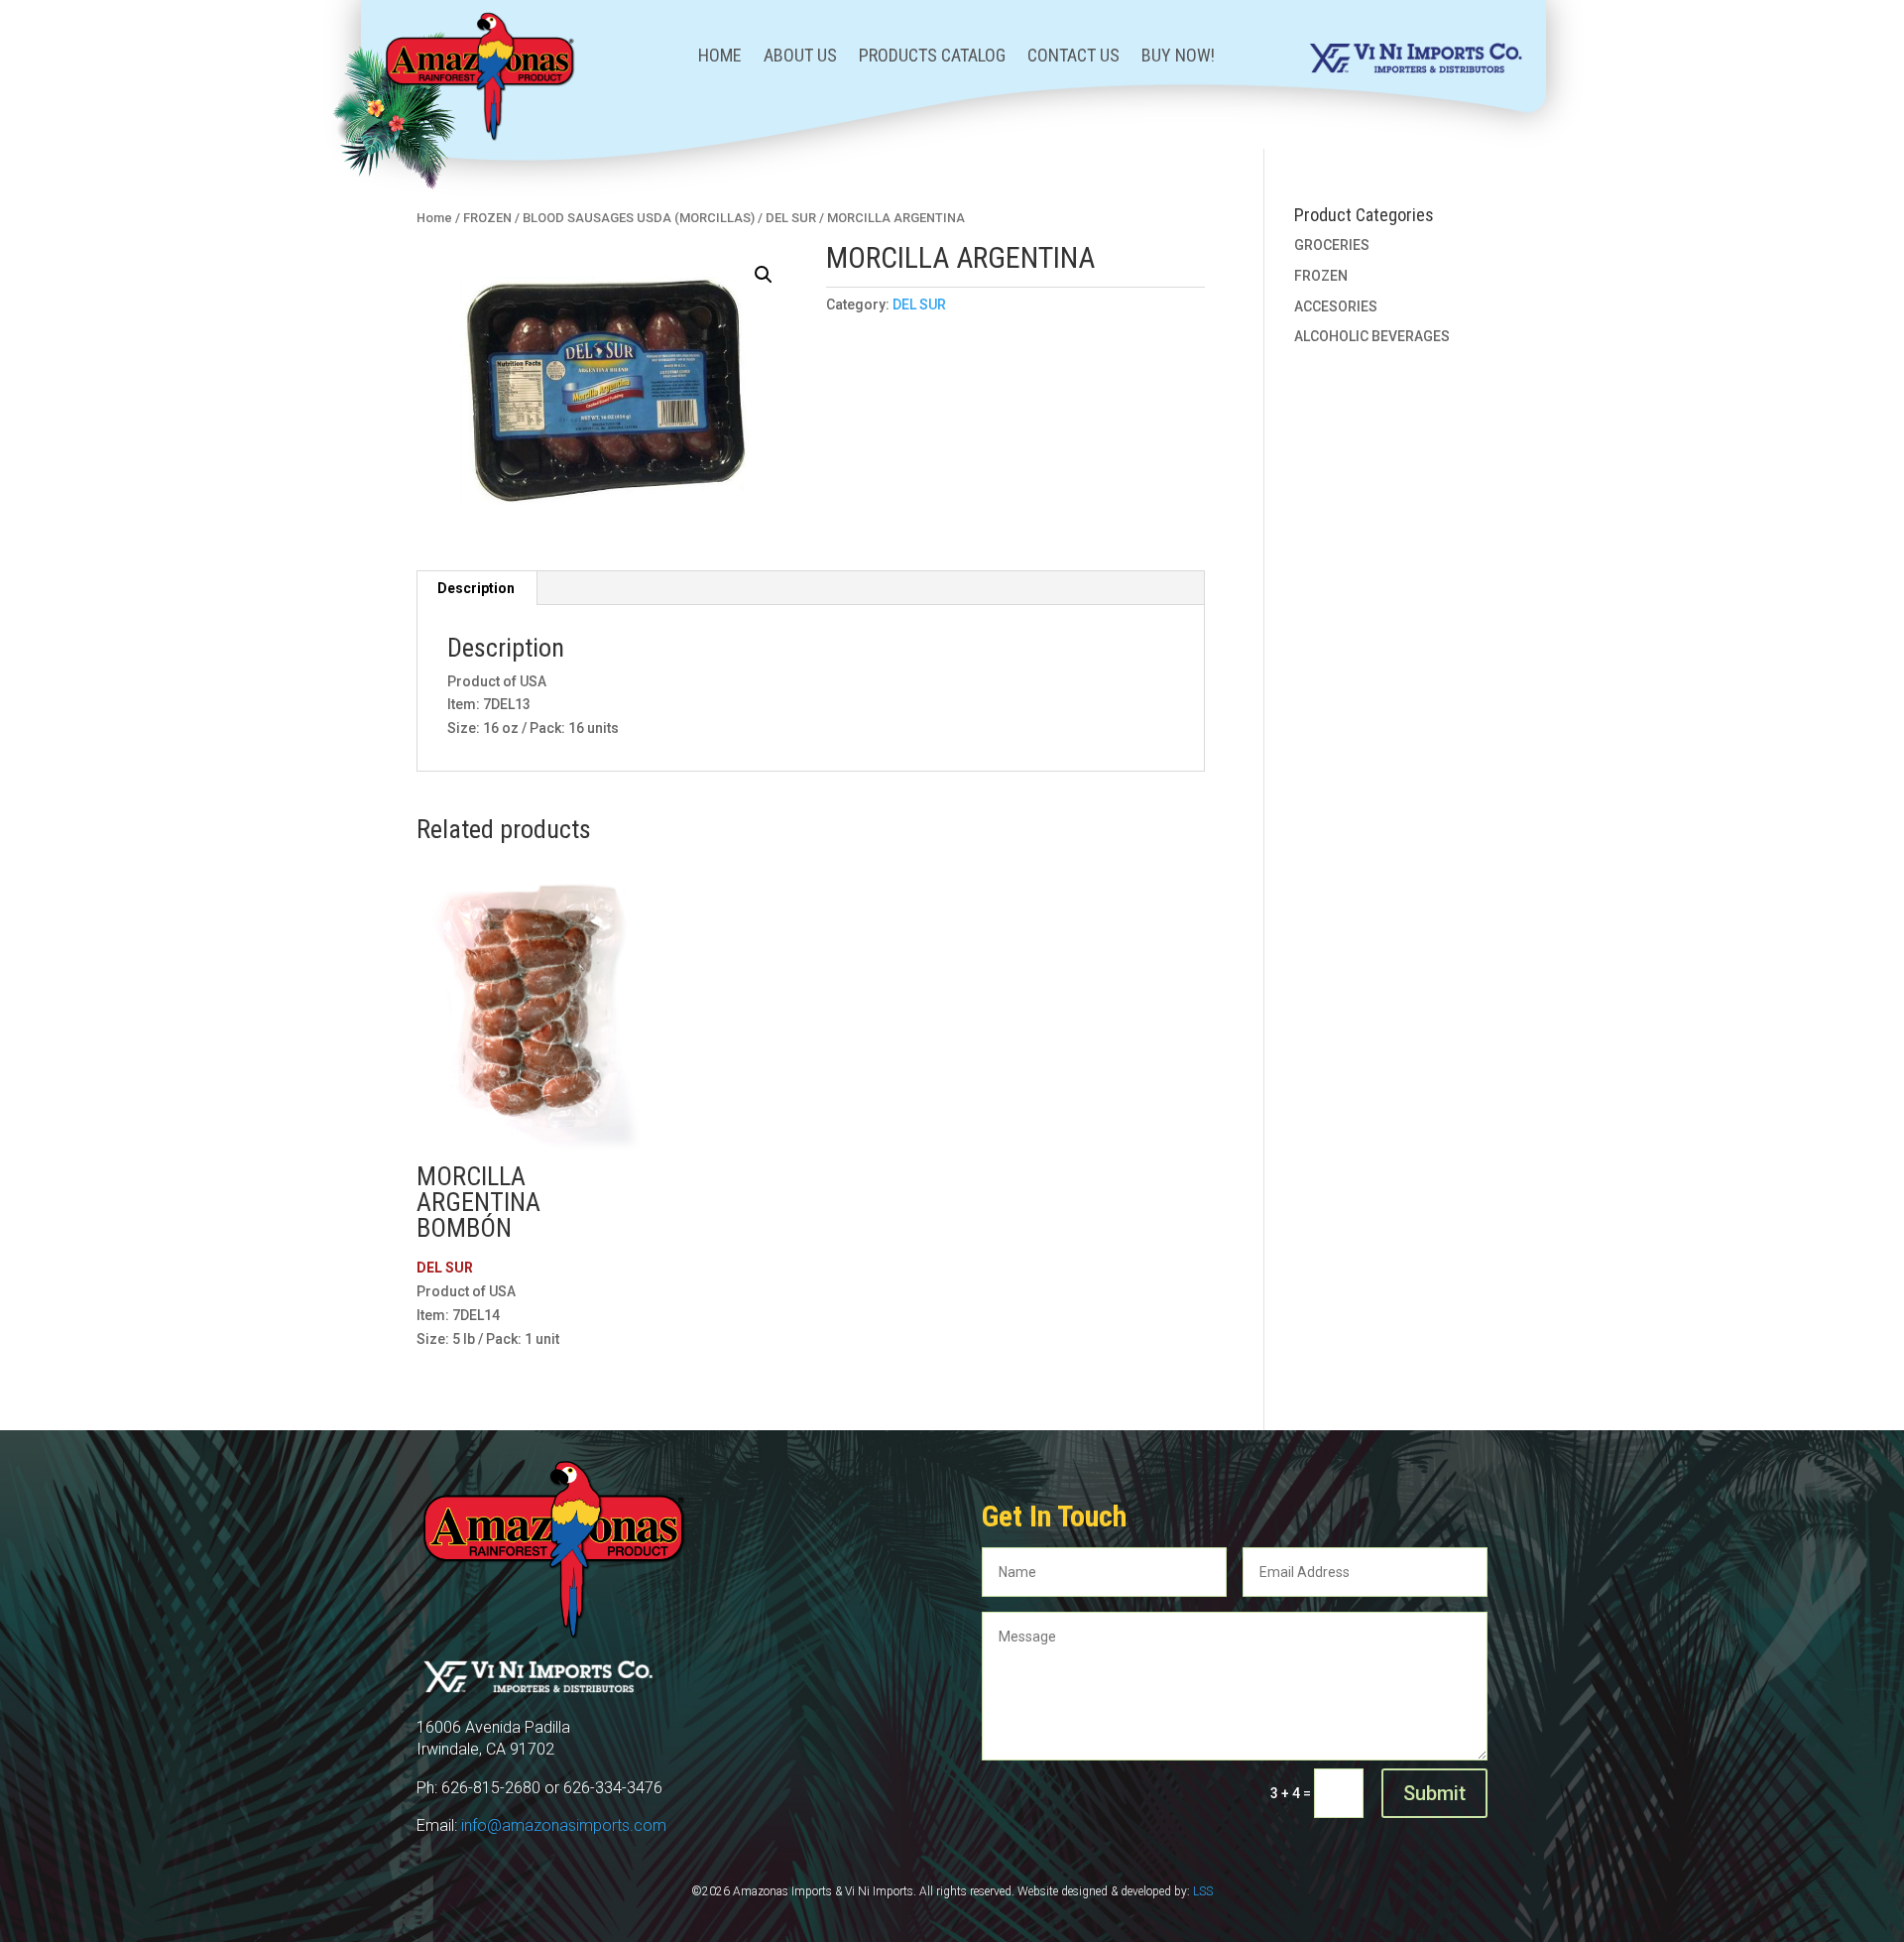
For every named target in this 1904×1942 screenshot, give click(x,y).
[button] (764, 275)
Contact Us (1073, 57)
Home (720, 57)
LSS (1203, 1891)
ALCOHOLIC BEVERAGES (1372, 336)
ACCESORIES (1336, 306)
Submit (1434, 1793)
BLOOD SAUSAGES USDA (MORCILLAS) (639, 218)
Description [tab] (476, 588)
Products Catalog (932, 57)
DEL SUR (791, 218)
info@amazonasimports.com (564, 1825)
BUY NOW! (1178, 57)
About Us (800, 57)
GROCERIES (1332, 245)
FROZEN (487, 218)
